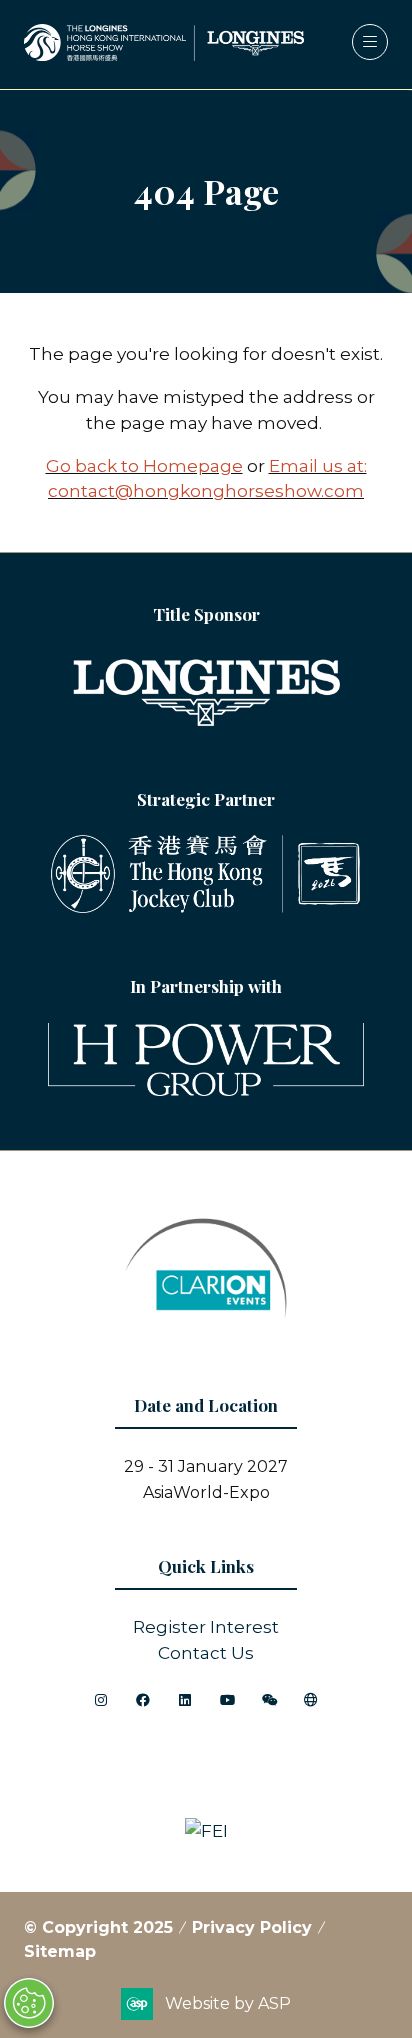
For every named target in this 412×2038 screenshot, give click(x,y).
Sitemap (60, 1951)
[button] (370, 42)
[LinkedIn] (185, 1700)
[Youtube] (227, 1700)
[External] (311, 1700)
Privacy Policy (252, 1927)
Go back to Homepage (144, 465)
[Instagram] (101, 1700)
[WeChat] (269, 1700)
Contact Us (206, 1652)
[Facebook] (143, 1700)
